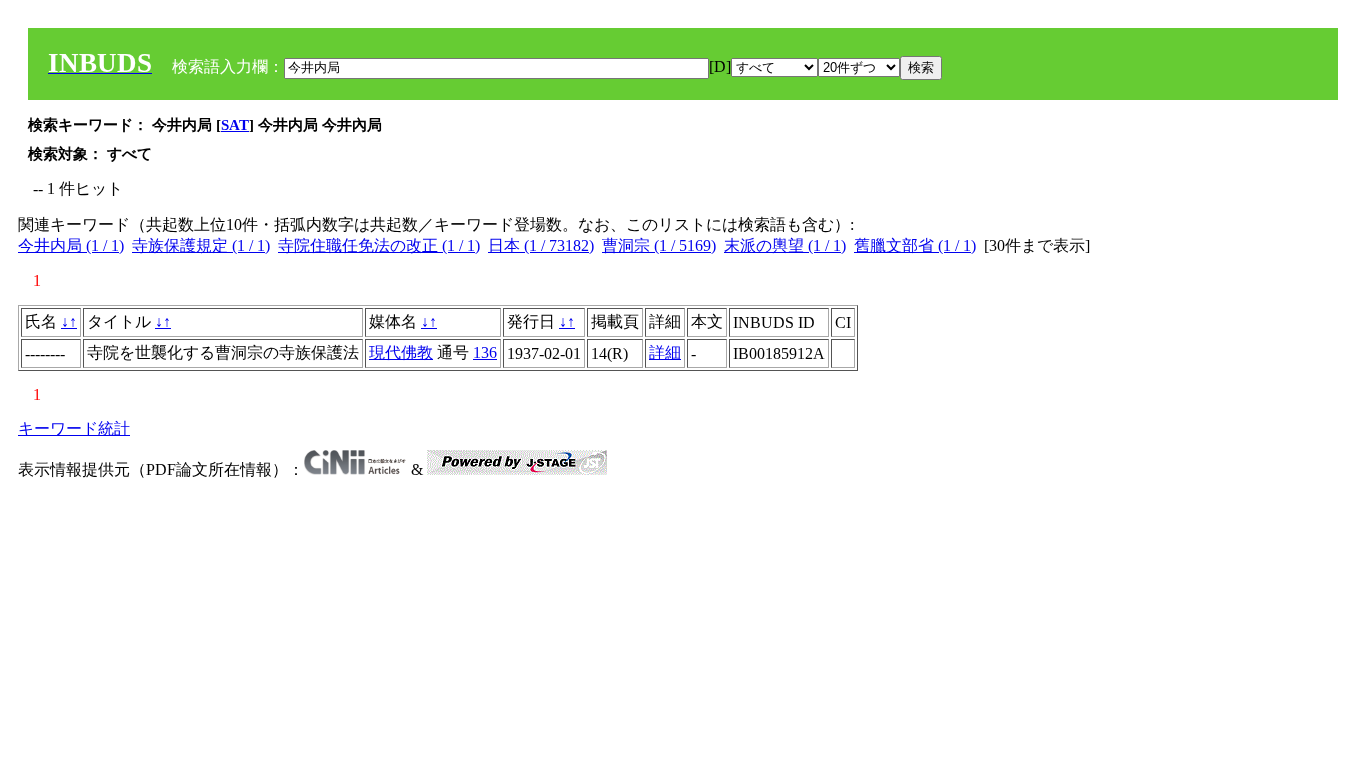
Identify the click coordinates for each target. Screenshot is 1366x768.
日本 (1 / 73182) (541, 245)
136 (485, 352)
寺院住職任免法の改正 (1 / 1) (379, 245)
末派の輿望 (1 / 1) (785, 245)
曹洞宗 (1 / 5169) (659, 245)
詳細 (665, 352)
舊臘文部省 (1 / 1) (915, 245)
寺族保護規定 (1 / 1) (201, 245)
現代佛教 (401, 352)
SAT (235, 125)
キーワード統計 (74, 428)
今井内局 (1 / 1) (71, 245)
